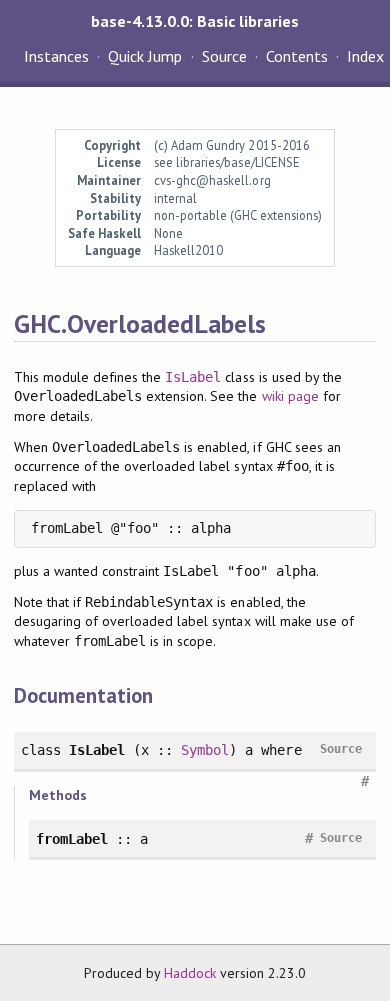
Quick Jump (145, 56)
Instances (56, 56)
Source (224, 56)
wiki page (290, 396)
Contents (297, 56)
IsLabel (193, 377)
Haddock (190, 973)
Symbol (205, 750)
